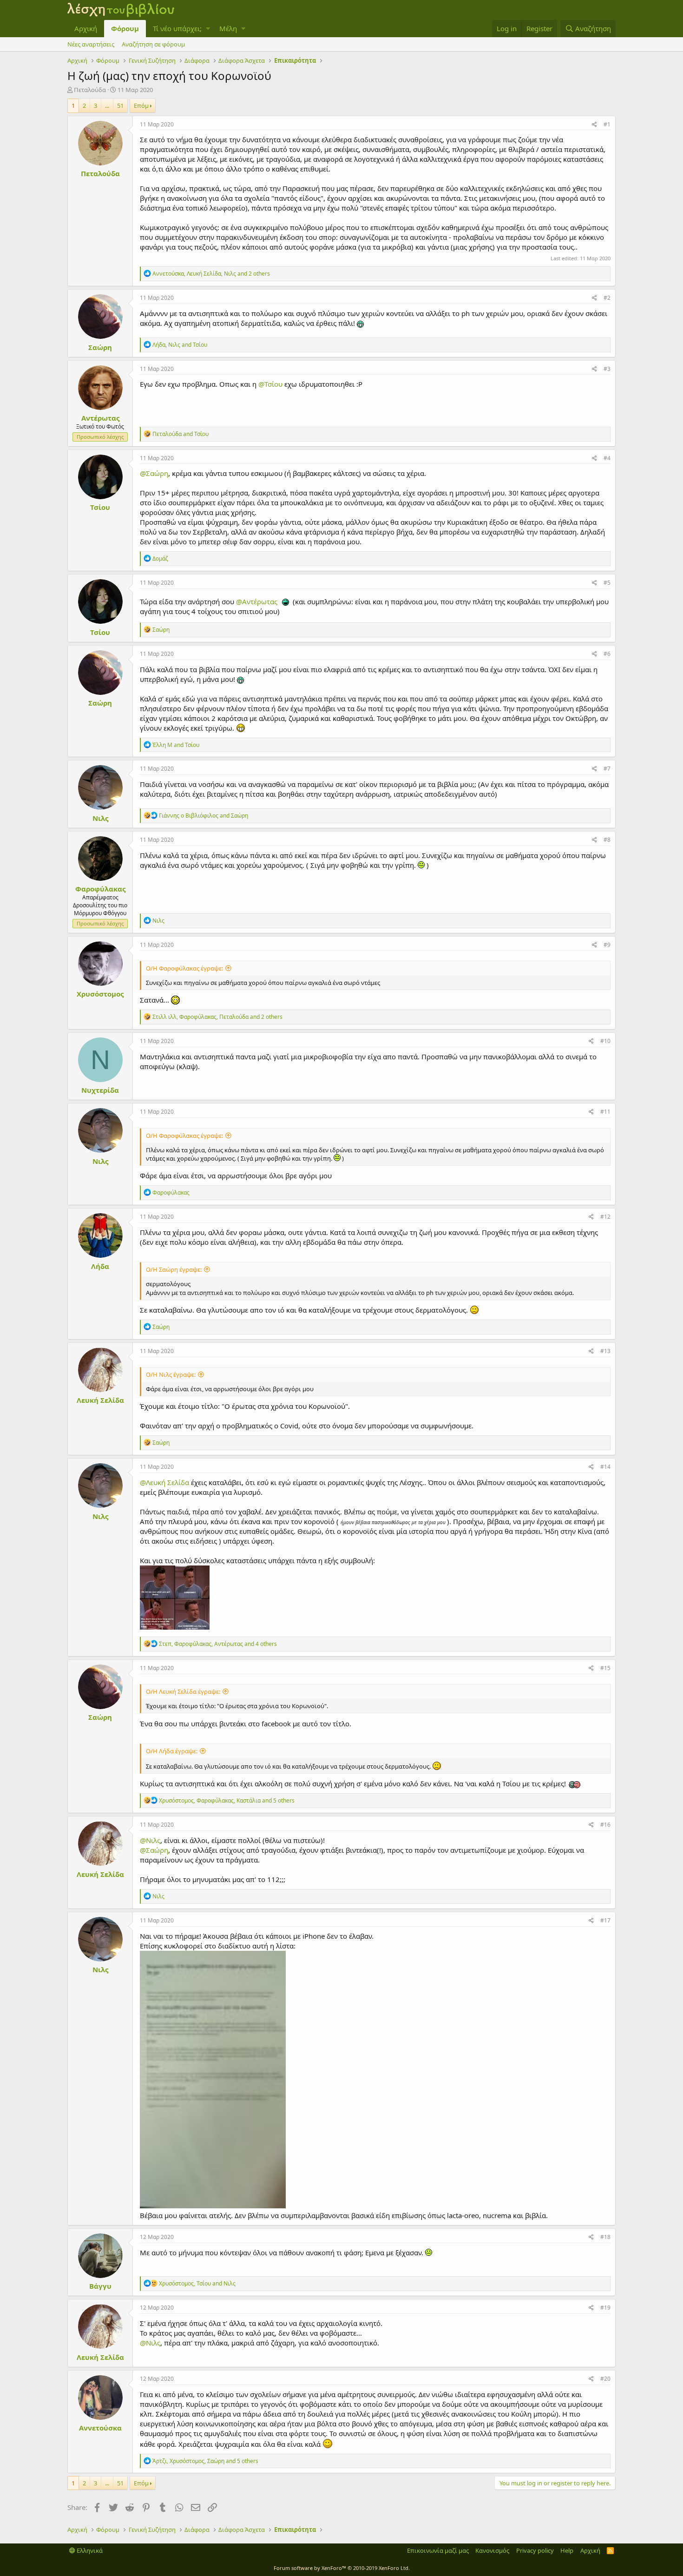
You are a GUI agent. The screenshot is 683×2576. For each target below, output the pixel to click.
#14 (605, 1467)
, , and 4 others (218, 1644)
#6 (607, 654)
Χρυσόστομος (100, 994)
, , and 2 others (211, 274)
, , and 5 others (227, 1800)
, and (180, 345)
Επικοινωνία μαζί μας (438, 2550)
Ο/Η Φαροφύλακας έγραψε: (184, 968)
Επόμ (141, 106)
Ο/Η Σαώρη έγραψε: (174, 1269)
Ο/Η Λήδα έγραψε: (172, 1751)
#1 (607, 124)
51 (120, 106)
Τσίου (100, 507)
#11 (605, 1112)
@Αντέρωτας (257, 601)
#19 (605, 2308)
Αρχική (86, 28)
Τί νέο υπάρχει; (177, 28)
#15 (605, 1668)
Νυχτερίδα (100, 1090)
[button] (208, 29)
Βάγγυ (100, 2286)
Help (567, 2550)
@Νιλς (150, 1840)
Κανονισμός (492, 2550)
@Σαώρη (154, 473)
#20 (605, 2379)
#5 (607, 583)
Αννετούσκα (100, 2428)
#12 (605, 1217)
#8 (607, 840)
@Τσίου (270, 384)
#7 (607, 769)
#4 (607, 458)
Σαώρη (100, 347)
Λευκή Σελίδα (100, 1400)
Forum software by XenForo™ (342, 2568)
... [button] (107, 106)
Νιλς (100, 818)
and (181, 434)
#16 (605, 1825)
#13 (605, 1351)
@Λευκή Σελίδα (164, 1482)
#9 (607, 945)
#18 (605, 2237)
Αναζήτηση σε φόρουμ (153, 44)
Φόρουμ (125, 28)
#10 (605, 1041)
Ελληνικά (89, 2550)
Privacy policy (535, 2550)
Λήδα (100, 1266)
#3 (607, 369)
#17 (605, 1920)
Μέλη (228, 28)
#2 (607, 298)
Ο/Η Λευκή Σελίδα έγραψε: (183, 1691)
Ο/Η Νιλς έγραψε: (171, 1374)
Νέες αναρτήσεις (91, 44)
